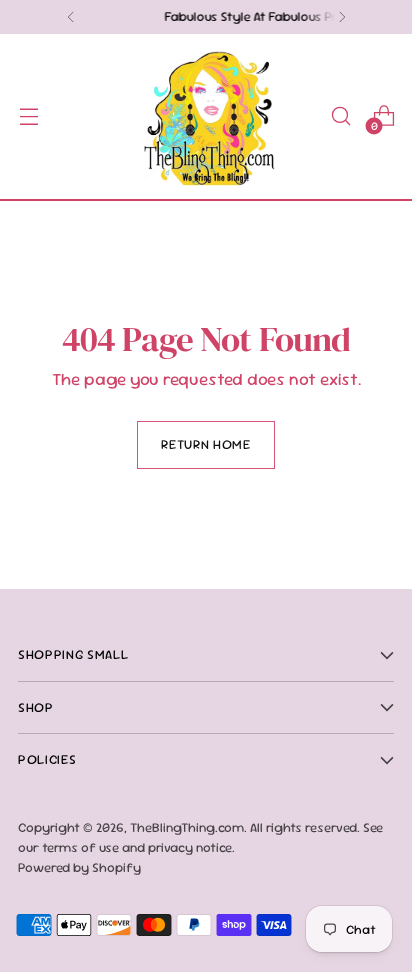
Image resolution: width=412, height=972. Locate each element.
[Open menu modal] (28, 116)
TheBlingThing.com (187, 827)
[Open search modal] (340, 116)
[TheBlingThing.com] (206, 116)
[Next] (342, 17)
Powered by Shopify (79, 867)
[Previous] (71, 17)
